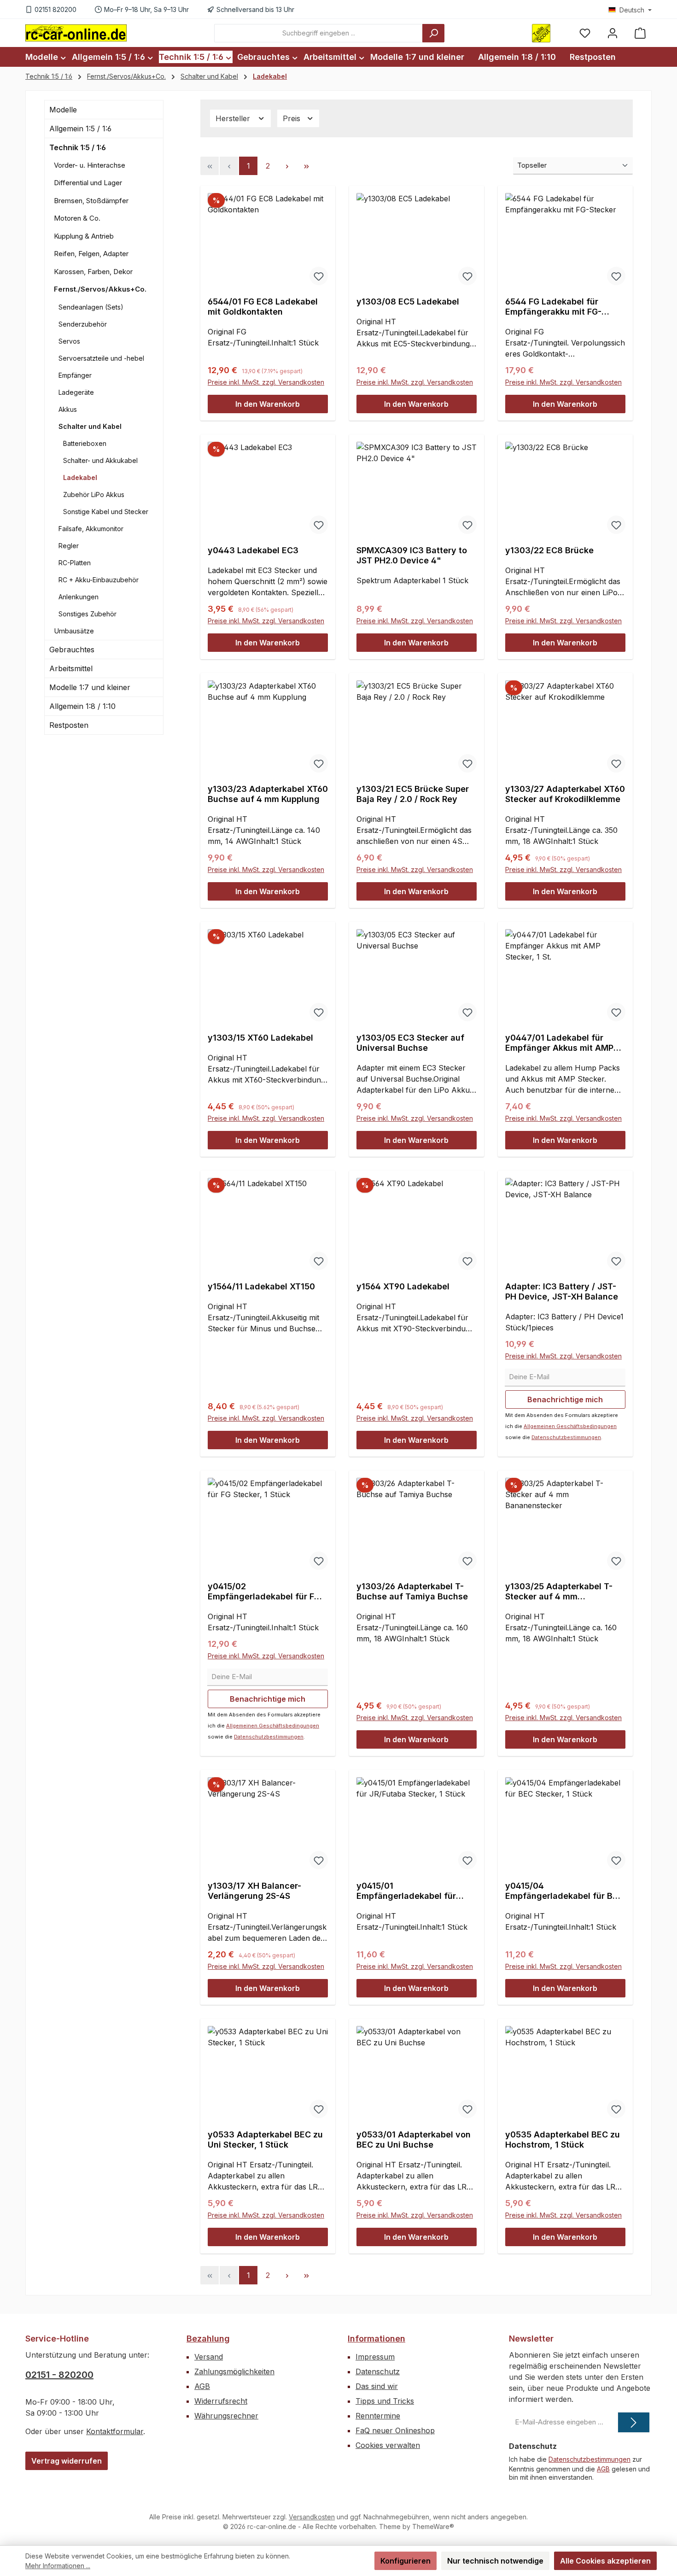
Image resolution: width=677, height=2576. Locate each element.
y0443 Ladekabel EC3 (253, 550)
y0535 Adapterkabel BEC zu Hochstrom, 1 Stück (563, 2140)
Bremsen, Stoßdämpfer (91, 201)
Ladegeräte (76, 392)
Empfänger (75, 375)
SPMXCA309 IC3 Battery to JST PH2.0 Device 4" (412, 555)
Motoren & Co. (77, 219)
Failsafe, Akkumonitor (91, 529)
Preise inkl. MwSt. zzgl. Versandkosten (266, 382)
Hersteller (234, 118)
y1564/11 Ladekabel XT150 (261, 1286)
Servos (69, 341)
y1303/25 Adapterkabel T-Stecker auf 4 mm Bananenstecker (559, 1592)
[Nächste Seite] (287, 166)
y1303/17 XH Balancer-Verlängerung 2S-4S (254, 1891)
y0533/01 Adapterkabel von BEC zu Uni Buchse (414, 2140)
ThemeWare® (433, 2526)
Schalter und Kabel (90, 426)
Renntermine (378, 2416)
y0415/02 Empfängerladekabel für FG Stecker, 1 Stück (264, 1592)
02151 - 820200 (59, 2375)
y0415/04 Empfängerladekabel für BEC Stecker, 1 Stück (564, 1891)
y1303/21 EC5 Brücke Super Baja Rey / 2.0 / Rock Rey (413, 794)
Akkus (68, 409)
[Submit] (634, 2422)
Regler (69, 546)
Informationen (376, 2339)
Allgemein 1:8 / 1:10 (82, 707)
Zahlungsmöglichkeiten (234, 2371)
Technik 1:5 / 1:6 (78, 147)
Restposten (69, 726)
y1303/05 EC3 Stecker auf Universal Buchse (410, 1043)
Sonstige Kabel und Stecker (106, 512)
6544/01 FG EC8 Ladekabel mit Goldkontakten (263, 307)
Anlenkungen (79, 597)
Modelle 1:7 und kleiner (90, 688)
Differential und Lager (88, 183)
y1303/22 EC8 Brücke (549, 550)
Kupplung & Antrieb (84, 236)
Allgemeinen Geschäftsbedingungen (570, 1426)
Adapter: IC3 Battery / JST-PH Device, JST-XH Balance (562, 1291)
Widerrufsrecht (221, 2401)
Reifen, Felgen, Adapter (91, 254)
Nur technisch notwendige (495, 2561)
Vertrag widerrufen (67, 2461)
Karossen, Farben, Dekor (93, 272)
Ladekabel (80, 477)
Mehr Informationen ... (58, 2566)
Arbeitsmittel (71, 669)
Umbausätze (74, 631)
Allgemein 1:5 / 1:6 (80, 129)
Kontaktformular (115, 2431)
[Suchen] (433, 33)
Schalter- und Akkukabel (100, 460)
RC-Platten (75, 563)
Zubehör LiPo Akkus (94, 495)
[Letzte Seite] (306, 166)
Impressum (375, 2357)
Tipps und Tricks (385, 2401)
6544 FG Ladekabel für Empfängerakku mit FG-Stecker (553, 307)
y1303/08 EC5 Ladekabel (408, 302)
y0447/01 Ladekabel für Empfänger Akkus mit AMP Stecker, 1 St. (559, 1043)
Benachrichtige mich (565, 1399)
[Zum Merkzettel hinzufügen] (319, 276)
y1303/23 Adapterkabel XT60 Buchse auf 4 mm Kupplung (268, 794)
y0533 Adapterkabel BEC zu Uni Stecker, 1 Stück (265, 2140)
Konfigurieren (406, 2561)
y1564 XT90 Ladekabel (403, 1286)
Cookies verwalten (388, 2445)
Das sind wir (377, 2386)
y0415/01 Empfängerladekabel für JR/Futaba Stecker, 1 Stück (411, 1891)
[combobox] (318, 33)
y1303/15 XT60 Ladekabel (260, 1038)
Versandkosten (312, 2517)
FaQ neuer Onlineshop (395, 2430)
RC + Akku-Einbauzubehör (99, 580)
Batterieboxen (85, 443)
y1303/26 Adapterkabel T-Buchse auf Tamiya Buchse (412, 1591)
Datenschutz (378, 2371)
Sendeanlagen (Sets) (91, 307)
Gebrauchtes (72, 650)
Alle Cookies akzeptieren (605, 2561)
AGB (202, 2386)
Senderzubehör (83, 324)
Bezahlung (208, 2339)
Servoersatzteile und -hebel (101, 358)
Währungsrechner (226, 2416)
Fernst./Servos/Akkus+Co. (100, 290)
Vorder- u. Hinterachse (90, 165)
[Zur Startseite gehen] (76, 33)
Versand (209, 2357)
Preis (293, 118)
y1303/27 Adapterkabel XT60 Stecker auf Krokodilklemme (565, 794)
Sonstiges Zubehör (88, 614)
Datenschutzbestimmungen (566, 1437)
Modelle (63, 110)
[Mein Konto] (613, 33)
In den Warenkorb (268, 404)
